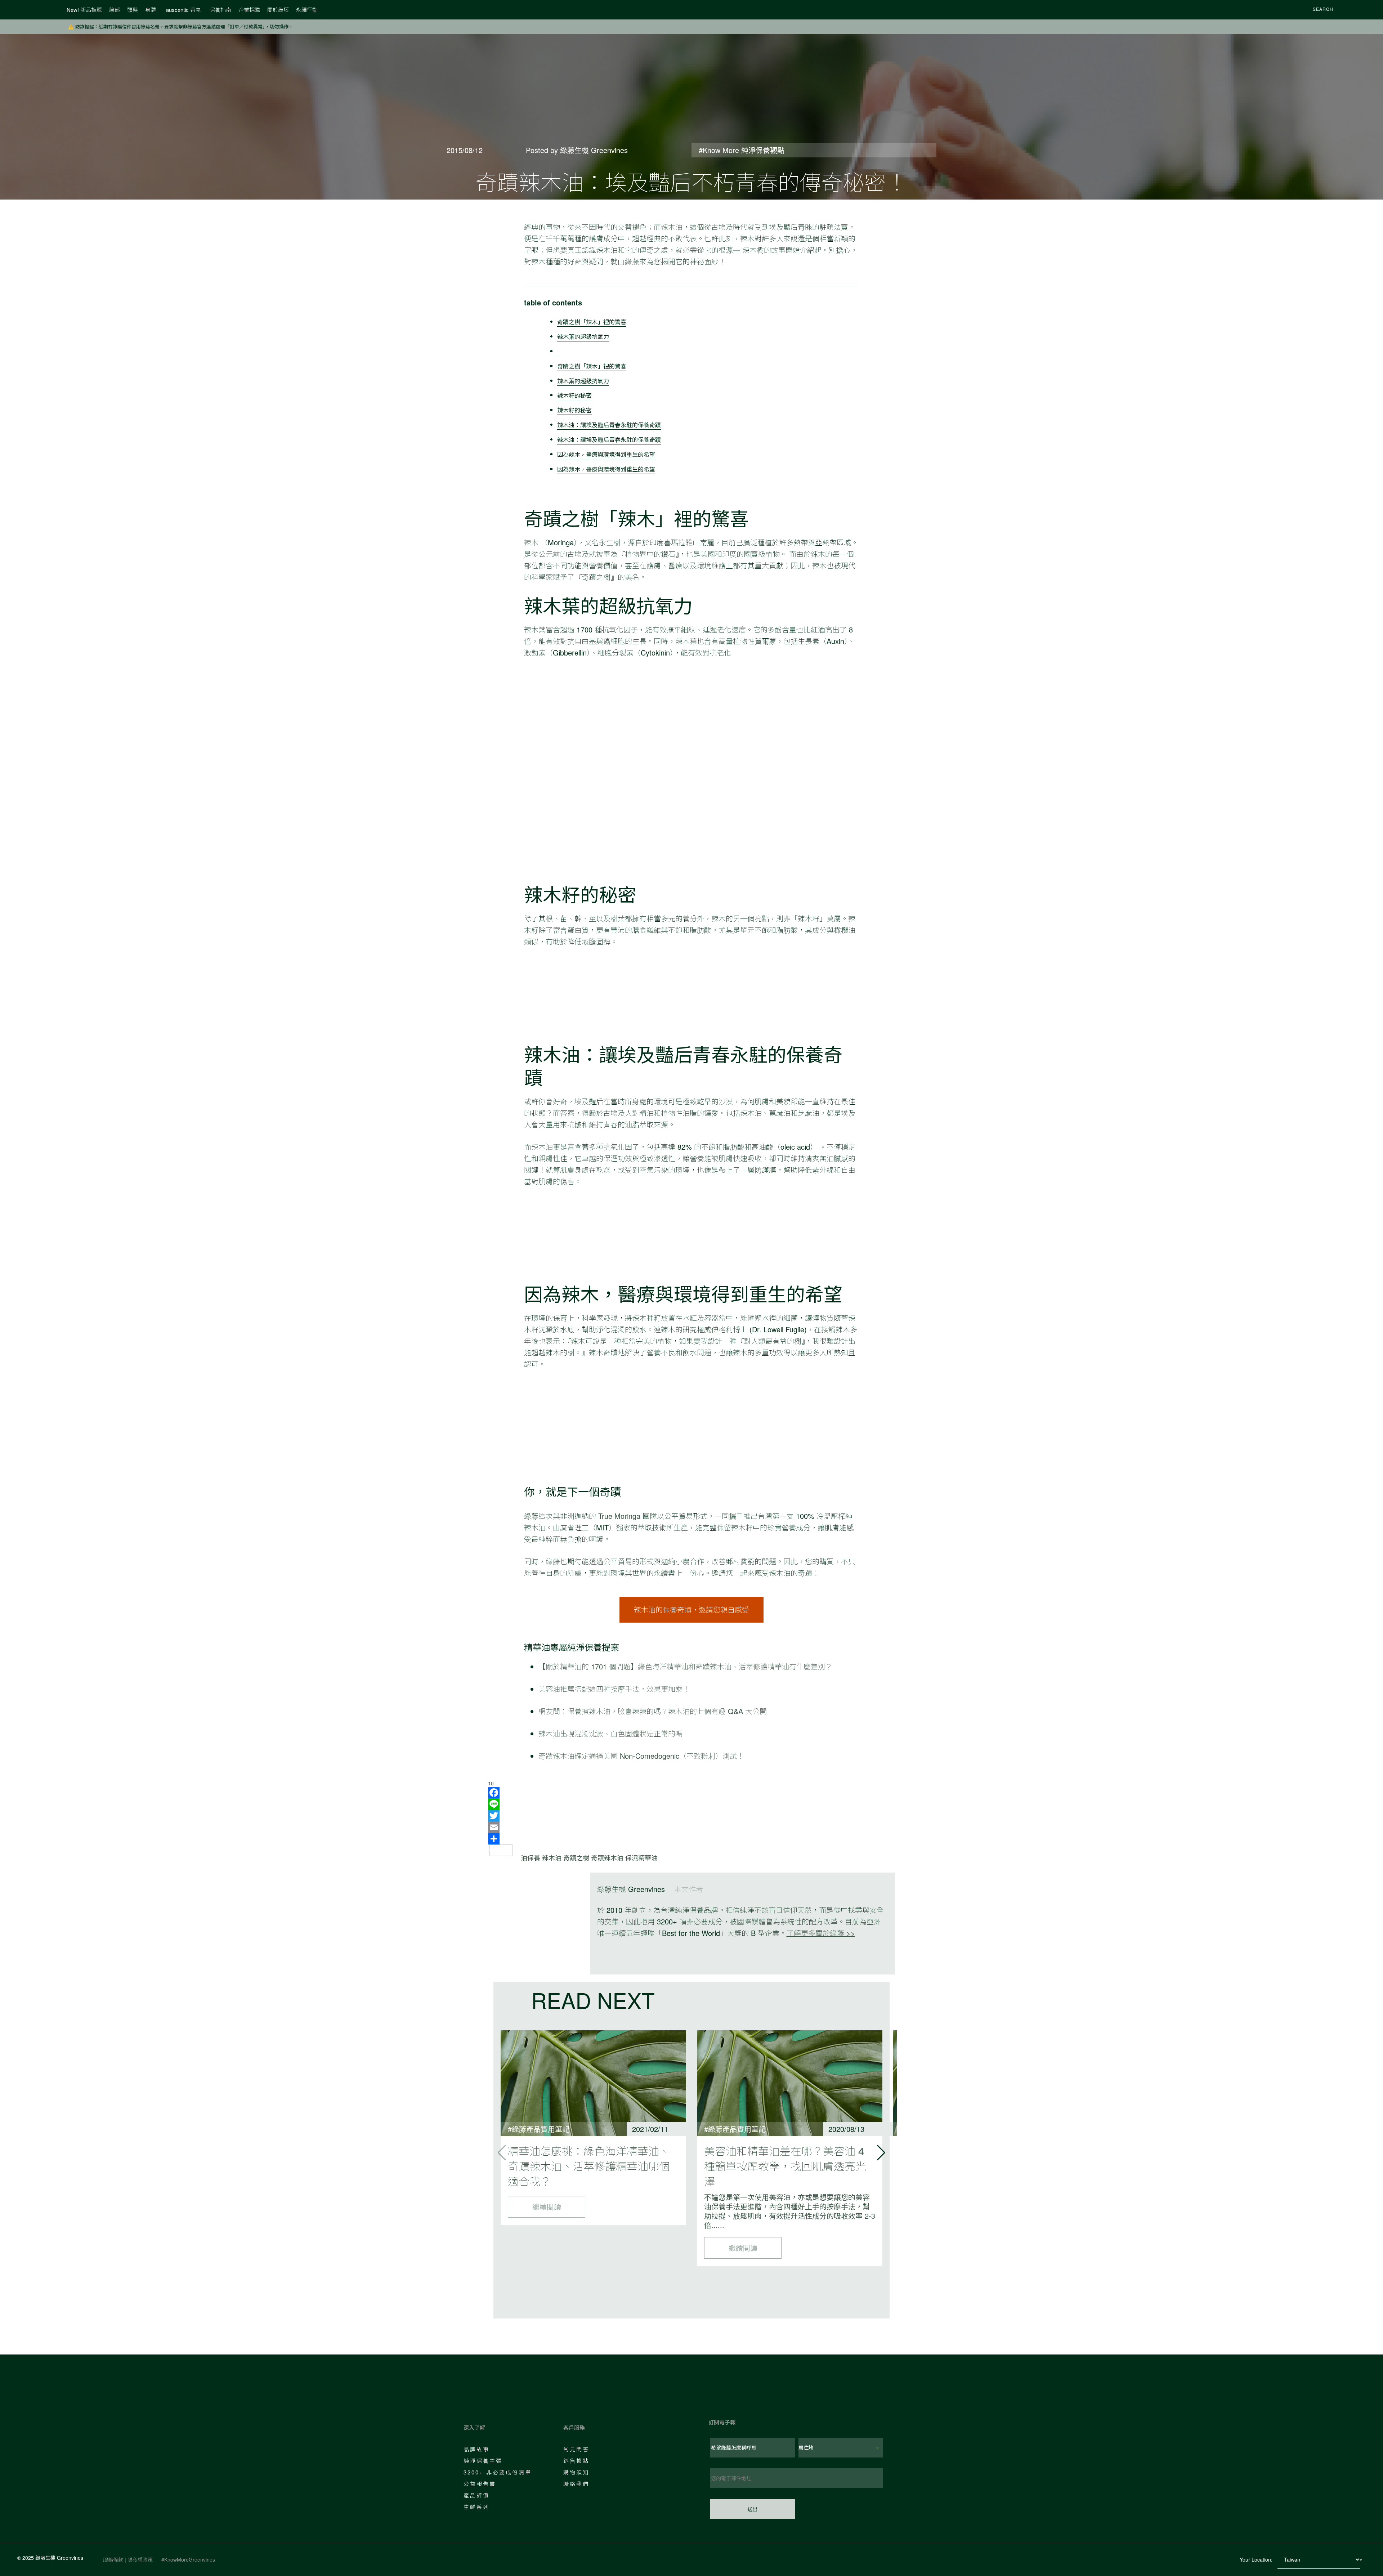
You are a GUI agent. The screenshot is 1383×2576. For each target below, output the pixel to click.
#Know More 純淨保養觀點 (742, 150)
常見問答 (576, 2449)
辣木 (531, 542)
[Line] (691, 1804)
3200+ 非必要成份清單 (498, 2472)
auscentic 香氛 (183, 10)
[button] (881, 2153)
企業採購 (249, 10)
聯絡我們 (576, 2484)
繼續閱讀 (547, 2207)
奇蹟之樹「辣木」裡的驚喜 (592, 322)
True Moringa (618, 1516)
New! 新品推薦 (84, 10)
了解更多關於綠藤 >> (821, 1933)
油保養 (531, 1857)
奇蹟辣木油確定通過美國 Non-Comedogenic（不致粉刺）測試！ (641, 1756)
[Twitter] (691, 1816)
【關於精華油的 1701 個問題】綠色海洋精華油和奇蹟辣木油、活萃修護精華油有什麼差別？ (685, 1666)
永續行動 (307, 10)
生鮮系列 (476, 2507)
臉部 (115, 10)
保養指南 (220, 10)
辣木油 (672, 227)
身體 (151, 10)
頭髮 (133, 10)
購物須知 (576, 2472)
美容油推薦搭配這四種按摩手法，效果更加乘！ (614, 1689)
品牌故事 (476, 2449)
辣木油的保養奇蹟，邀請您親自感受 (691, 1609)
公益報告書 (480, 2484)
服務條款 (113, 2559)
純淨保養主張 (483, 2461)
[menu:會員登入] (1348, 10)
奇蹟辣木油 (607, 1857)
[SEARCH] (1303, 10)
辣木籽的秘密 (574, 395)
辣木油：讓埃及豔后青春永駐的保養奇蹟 (609, 425)
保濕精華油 (641, 1857)
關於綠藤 (278, 10)
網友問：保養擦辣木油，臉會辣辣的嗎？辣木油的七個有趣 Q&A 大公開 (653, 1711)
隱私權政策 (140, 2559)
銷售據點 (576, 2461)
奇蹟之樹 (576, 1857)
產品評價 (476, 2495)
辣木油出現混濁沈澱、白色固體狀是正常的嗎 (610, 1733)
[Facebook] (691, 1793)
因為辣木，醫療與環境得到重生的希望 (606, 454)
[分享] (691, 1839)
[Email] (691, 1827)
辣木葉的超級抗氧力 (583, 336)
